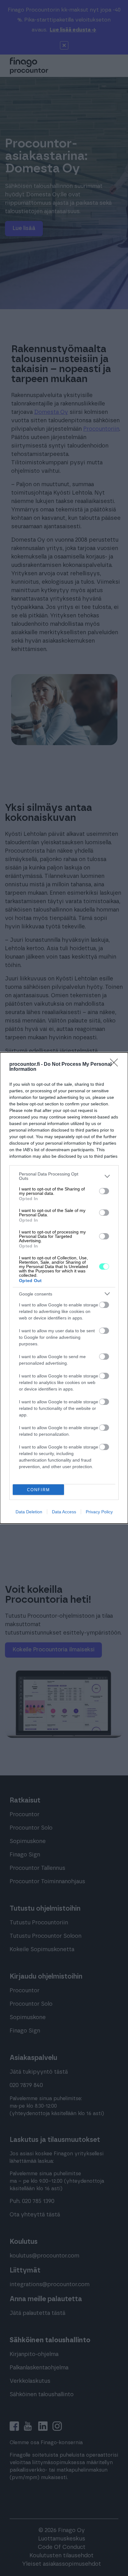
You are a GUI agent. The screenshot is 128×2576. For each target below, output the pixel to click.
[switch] (104, 1191)
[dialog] (64, 1288)
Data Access (64, 1512)
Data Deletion (29, 1512)
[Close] (116, 1065)
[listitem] (64, 1176)
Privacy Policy (99, 1512)
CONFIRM (39, 1490)
